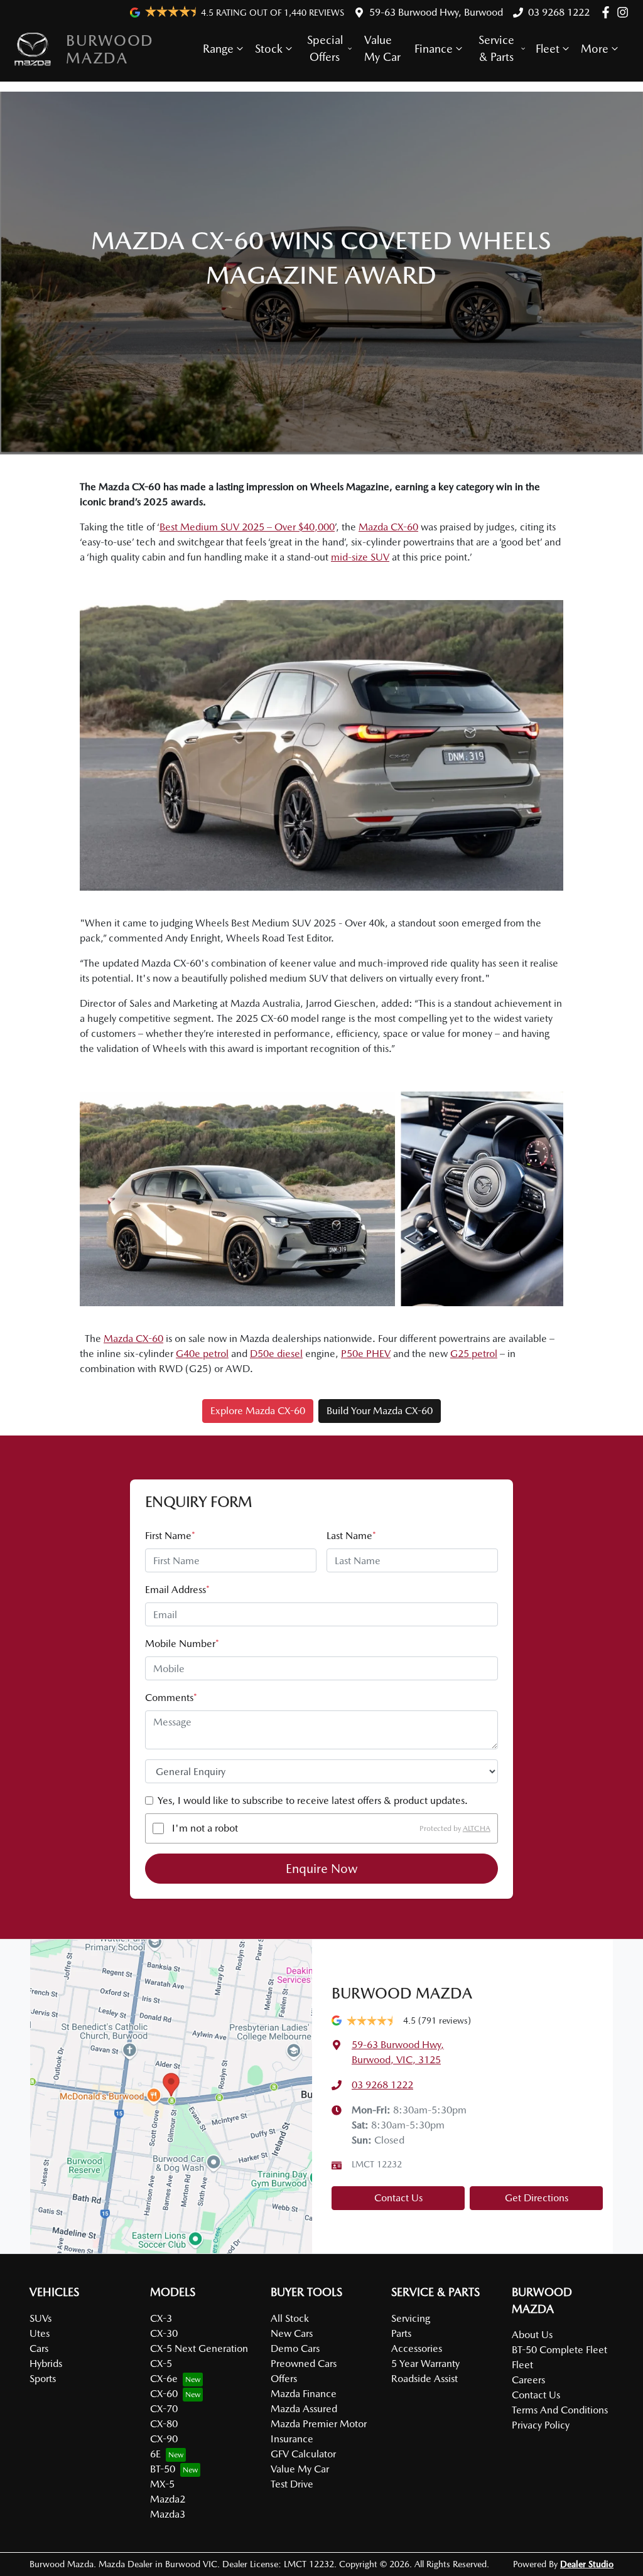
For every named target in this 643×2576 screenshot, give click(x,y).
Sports (43, 2379)
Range (218, 49)
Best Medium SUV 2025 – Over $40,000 (247, 527)
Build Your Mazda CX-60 (380, 1411)
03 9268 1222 (559, 12)
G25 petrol (474, 1354)
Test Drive (292, 2484)
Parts (401, 2333)
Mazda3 (168, 2514)
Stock (269, 49)
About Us (532, 2335)
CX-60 (164, 2394)
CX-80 (164, 2424)
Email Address (177, 1590)
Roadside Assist (424, 2379)
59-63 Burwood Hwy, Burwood (436, 12)
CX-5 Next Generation (199, 2348)
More (595, 49)
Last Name (351, 1536)
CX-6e (164, 2379)
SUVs (41, 2318)
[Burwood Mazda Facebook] (608, 12)
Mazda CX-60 (388, 527)
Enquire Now (322, 1869)
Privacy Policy (541, 2425)
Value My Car (382, 48)
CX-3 (161, 2318)
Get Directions (537, 2198)
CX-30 (164, 2333)
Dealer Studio (587, 2564)
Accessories (417, 2348)
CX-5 (161, 2364)
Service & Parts (496, 48)
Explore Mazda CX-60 (258, 1411)
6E (155, 2454)
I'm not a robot (205, 1828)
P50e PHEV (366, 1354)
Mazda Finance (304, 2394)
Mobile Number (182, 1644)
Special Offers (325, 48)
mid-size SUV (360, 557)
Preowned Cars (304, 2364)
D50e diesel (276, 1354)
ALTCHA (477, 1828)
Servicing (411, 2318)
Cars (39, 2348)
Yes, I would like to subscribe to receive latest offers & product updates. (313, 1801)
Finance (434, 49)
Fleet (548, 49)
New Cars (292, 2333)
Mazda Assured (304, 2409)
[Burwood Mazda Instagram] (625, 12)
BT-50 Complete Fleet (559, 2350)
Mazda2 (168, 2499)
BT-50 (163, 2469)
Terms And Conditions (560, 2410)
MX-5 (162, 2484)
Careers (528, 2380)
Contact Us (398, 2198)
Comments (171, 1698)
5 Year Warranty (425, 2364)
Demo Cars (295, 2348)
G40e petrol (202, 1354)
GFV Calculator (303, 2454)
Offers (284, 2379)
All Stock (290, 2318)
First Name (170, 1536)
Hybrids (46, 2364)
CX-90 (164, 2439)
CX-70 (164, 2409)
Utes (40, 2333)
